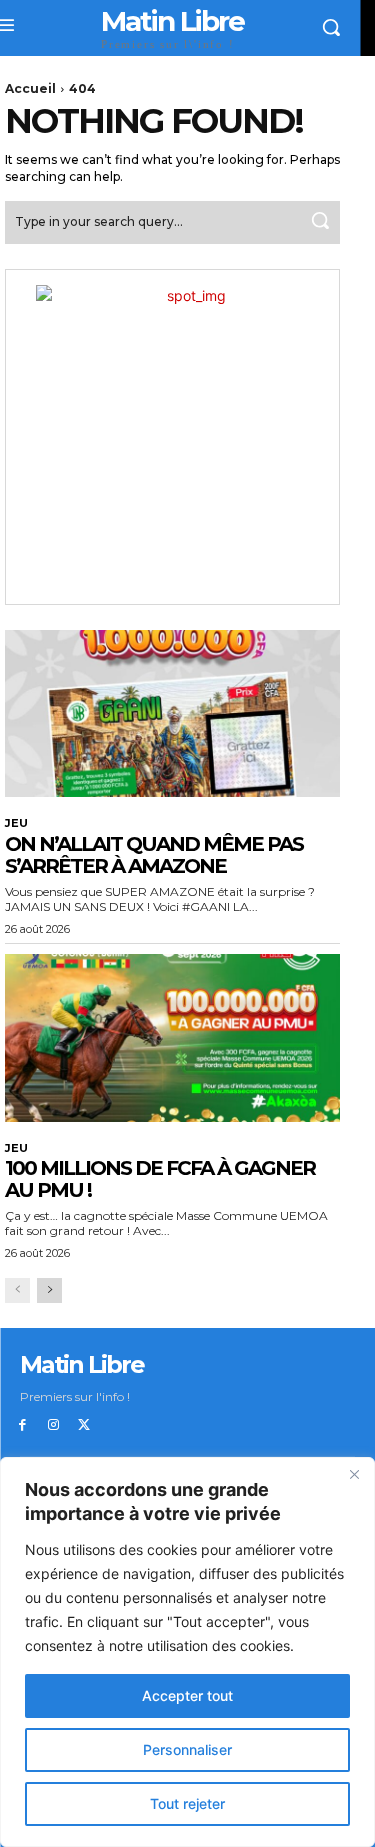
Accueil (30, 88)
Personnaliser (187, 1749)
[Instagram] (53, 1425)
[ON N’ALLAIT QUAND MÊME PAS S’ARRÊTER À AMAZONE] (172, 714)
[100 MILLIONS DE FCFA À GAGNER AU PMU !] (172, 1038)
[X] (84, 1425)
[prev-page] (17, 1290)
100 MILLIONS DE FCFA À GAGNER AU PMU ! (160, 1179)
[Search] (320, 222)
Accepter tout (187, 1695)
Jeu (16, 823)
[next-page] (49, 1290)
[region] (187, 1652)
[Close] (354, 1474)
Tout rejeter (187, 1803)
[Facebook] (22, 1425)
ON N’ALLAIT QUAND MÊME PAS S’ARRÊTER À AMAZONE (154, 855)
